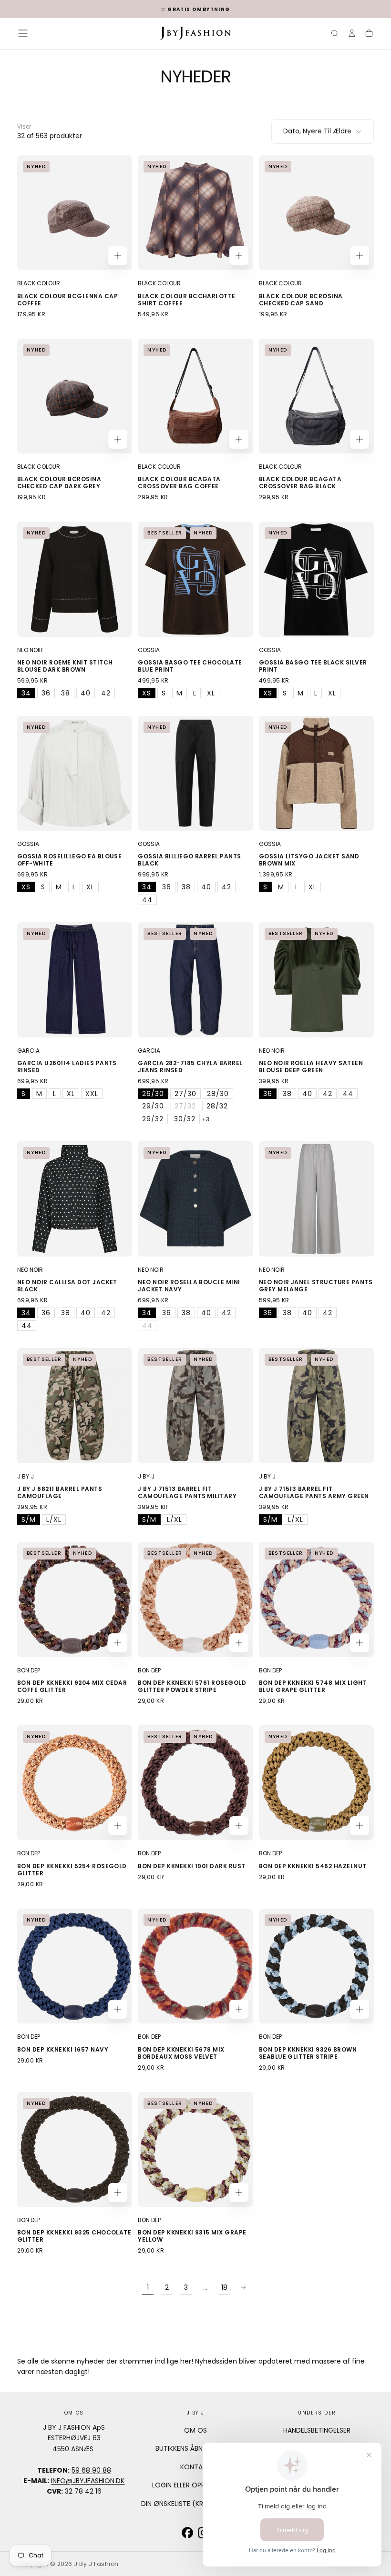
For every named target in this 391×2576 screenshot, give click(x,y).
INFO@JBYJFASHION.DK (88, 2481)
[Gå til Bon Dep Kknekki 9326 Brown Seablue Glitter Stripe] (316, 1966)
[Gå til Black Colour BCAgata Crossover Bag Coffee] (195, 396)
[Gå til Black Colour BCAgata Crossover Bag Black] (316, 396)
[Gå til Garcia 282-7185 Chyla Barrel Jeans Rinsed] (195, 980)
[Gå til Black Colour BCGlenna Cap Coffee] (75, 213)
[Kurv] (369, 34)
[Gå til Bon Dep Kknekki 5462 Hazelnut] (316, 1783)
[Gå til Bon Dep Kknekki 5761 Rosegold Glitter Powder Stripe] (195, 1599)
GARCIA (28, 1051)
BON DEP (29, 1670)
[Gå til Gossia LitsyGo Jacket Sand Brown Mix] (316, 773)
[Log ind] (352, 34)
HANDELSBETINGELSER (317, 2430)
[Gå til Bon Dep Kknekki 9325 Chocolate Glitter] (75, 2149)
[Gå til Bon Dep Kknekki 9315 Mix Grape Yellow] (195, 2149)
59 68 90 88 (91, 2470)
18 (224, 2287)
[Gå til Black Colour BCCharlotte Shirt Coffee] (195, 213)
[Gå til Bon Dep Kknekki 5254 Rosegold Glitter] (75, 1783)
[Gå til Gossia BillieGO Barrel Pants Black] (195, 773)
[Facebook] (187, 2533)
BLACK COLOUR (39, 283)
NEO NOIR (30, 650)
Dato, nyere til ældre (317, 131)
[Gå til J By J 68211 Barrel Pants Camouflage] (75, 1405)
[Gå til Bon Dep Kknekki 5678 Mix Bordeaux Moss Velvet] (195, 1966)
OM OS (195, 2430)
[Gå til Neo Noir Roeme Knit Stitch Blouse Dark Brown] (75, 579)
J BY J (26, 1476)
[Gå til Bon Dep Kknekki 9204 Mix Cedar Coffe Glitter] (75, 1599)
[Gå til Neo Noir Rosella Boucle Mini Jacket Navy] (195, 1199)
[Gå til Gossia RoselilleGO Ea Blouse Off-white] (75, 773)
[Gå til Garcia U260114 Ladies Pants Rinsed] (75, 980)
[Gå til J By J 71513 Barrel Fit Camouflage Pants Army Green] (316, 1405)
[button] (23, 33)
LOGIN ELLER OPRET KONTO (195, 2485)
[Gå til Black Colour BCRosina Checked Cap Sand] (316, 213)
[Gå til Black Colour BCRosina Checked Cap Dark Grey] (75, 396)
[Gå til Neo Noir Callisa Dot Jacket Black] (75, 1199)
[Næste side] (243, 2288)
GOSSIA (149, 650)
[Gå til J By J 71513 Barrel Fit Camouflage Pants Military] (195, 1405)
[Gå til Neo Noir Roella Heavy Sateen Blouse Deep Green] (316, 980)
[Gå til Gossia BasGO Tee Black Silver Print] (316, 579)
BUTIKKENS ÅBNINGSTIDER (195, 2448)
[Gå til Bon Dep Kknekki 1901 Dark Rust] (195, 1783)
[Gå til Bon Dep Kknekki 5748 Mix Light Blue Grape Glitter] (316, 1599)
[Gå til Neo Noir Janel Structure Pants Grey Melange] (316, 1199)
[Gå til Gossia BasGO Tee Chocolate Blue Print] (195, 579)
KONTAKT (195, 2467)
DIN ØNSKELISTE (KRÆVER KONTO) (195, 2504)
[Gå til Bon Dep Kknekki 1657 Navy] (75, 1966)
